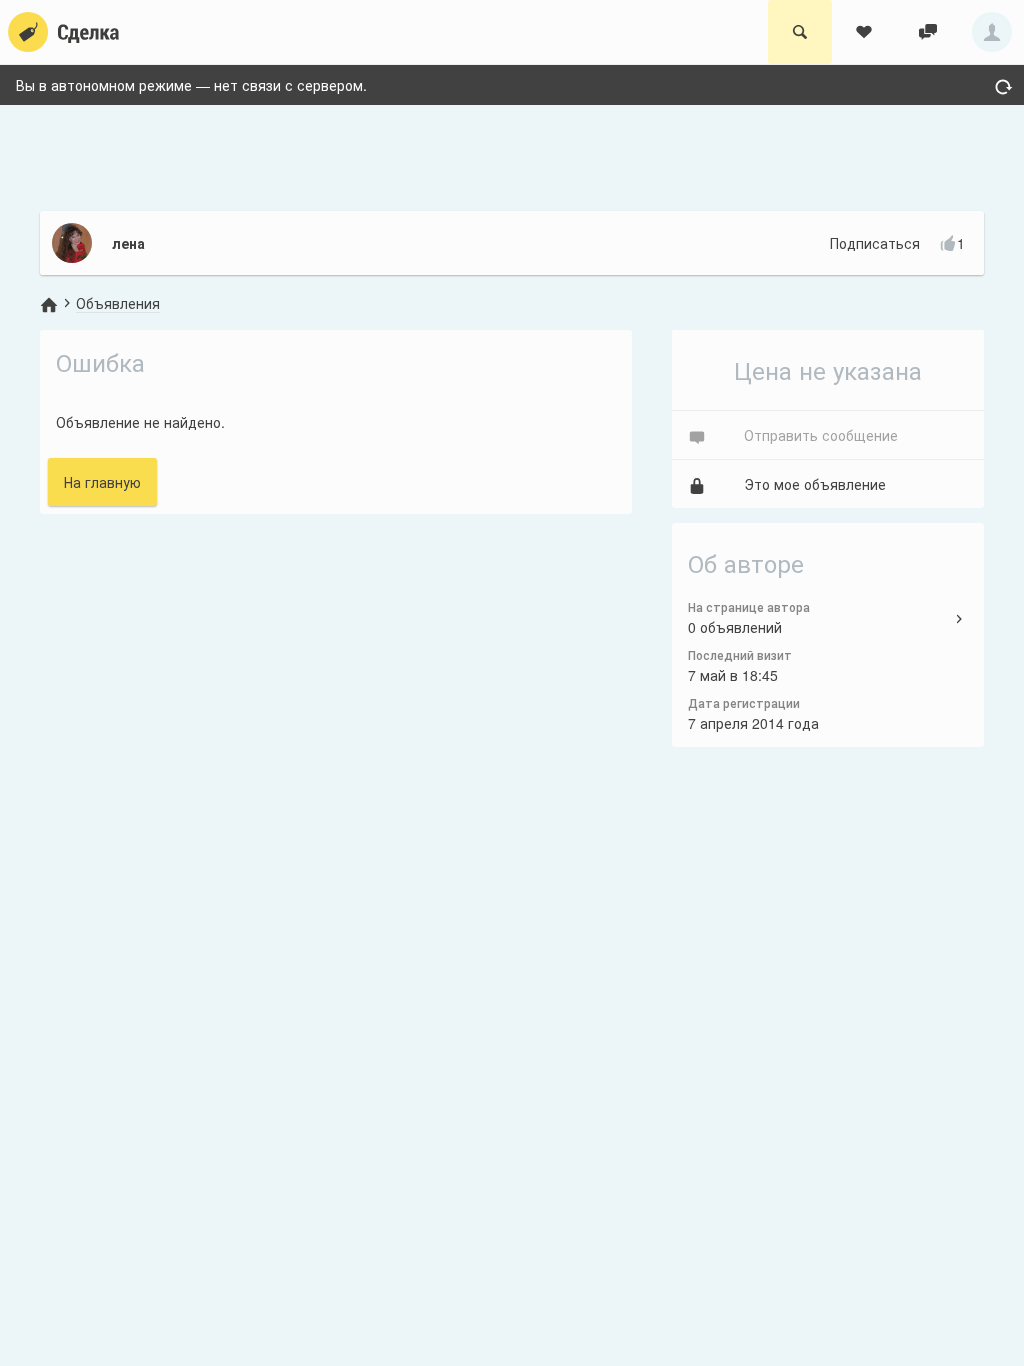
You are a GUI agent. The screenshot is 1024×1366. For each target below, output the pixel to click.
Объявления (118, 303)
